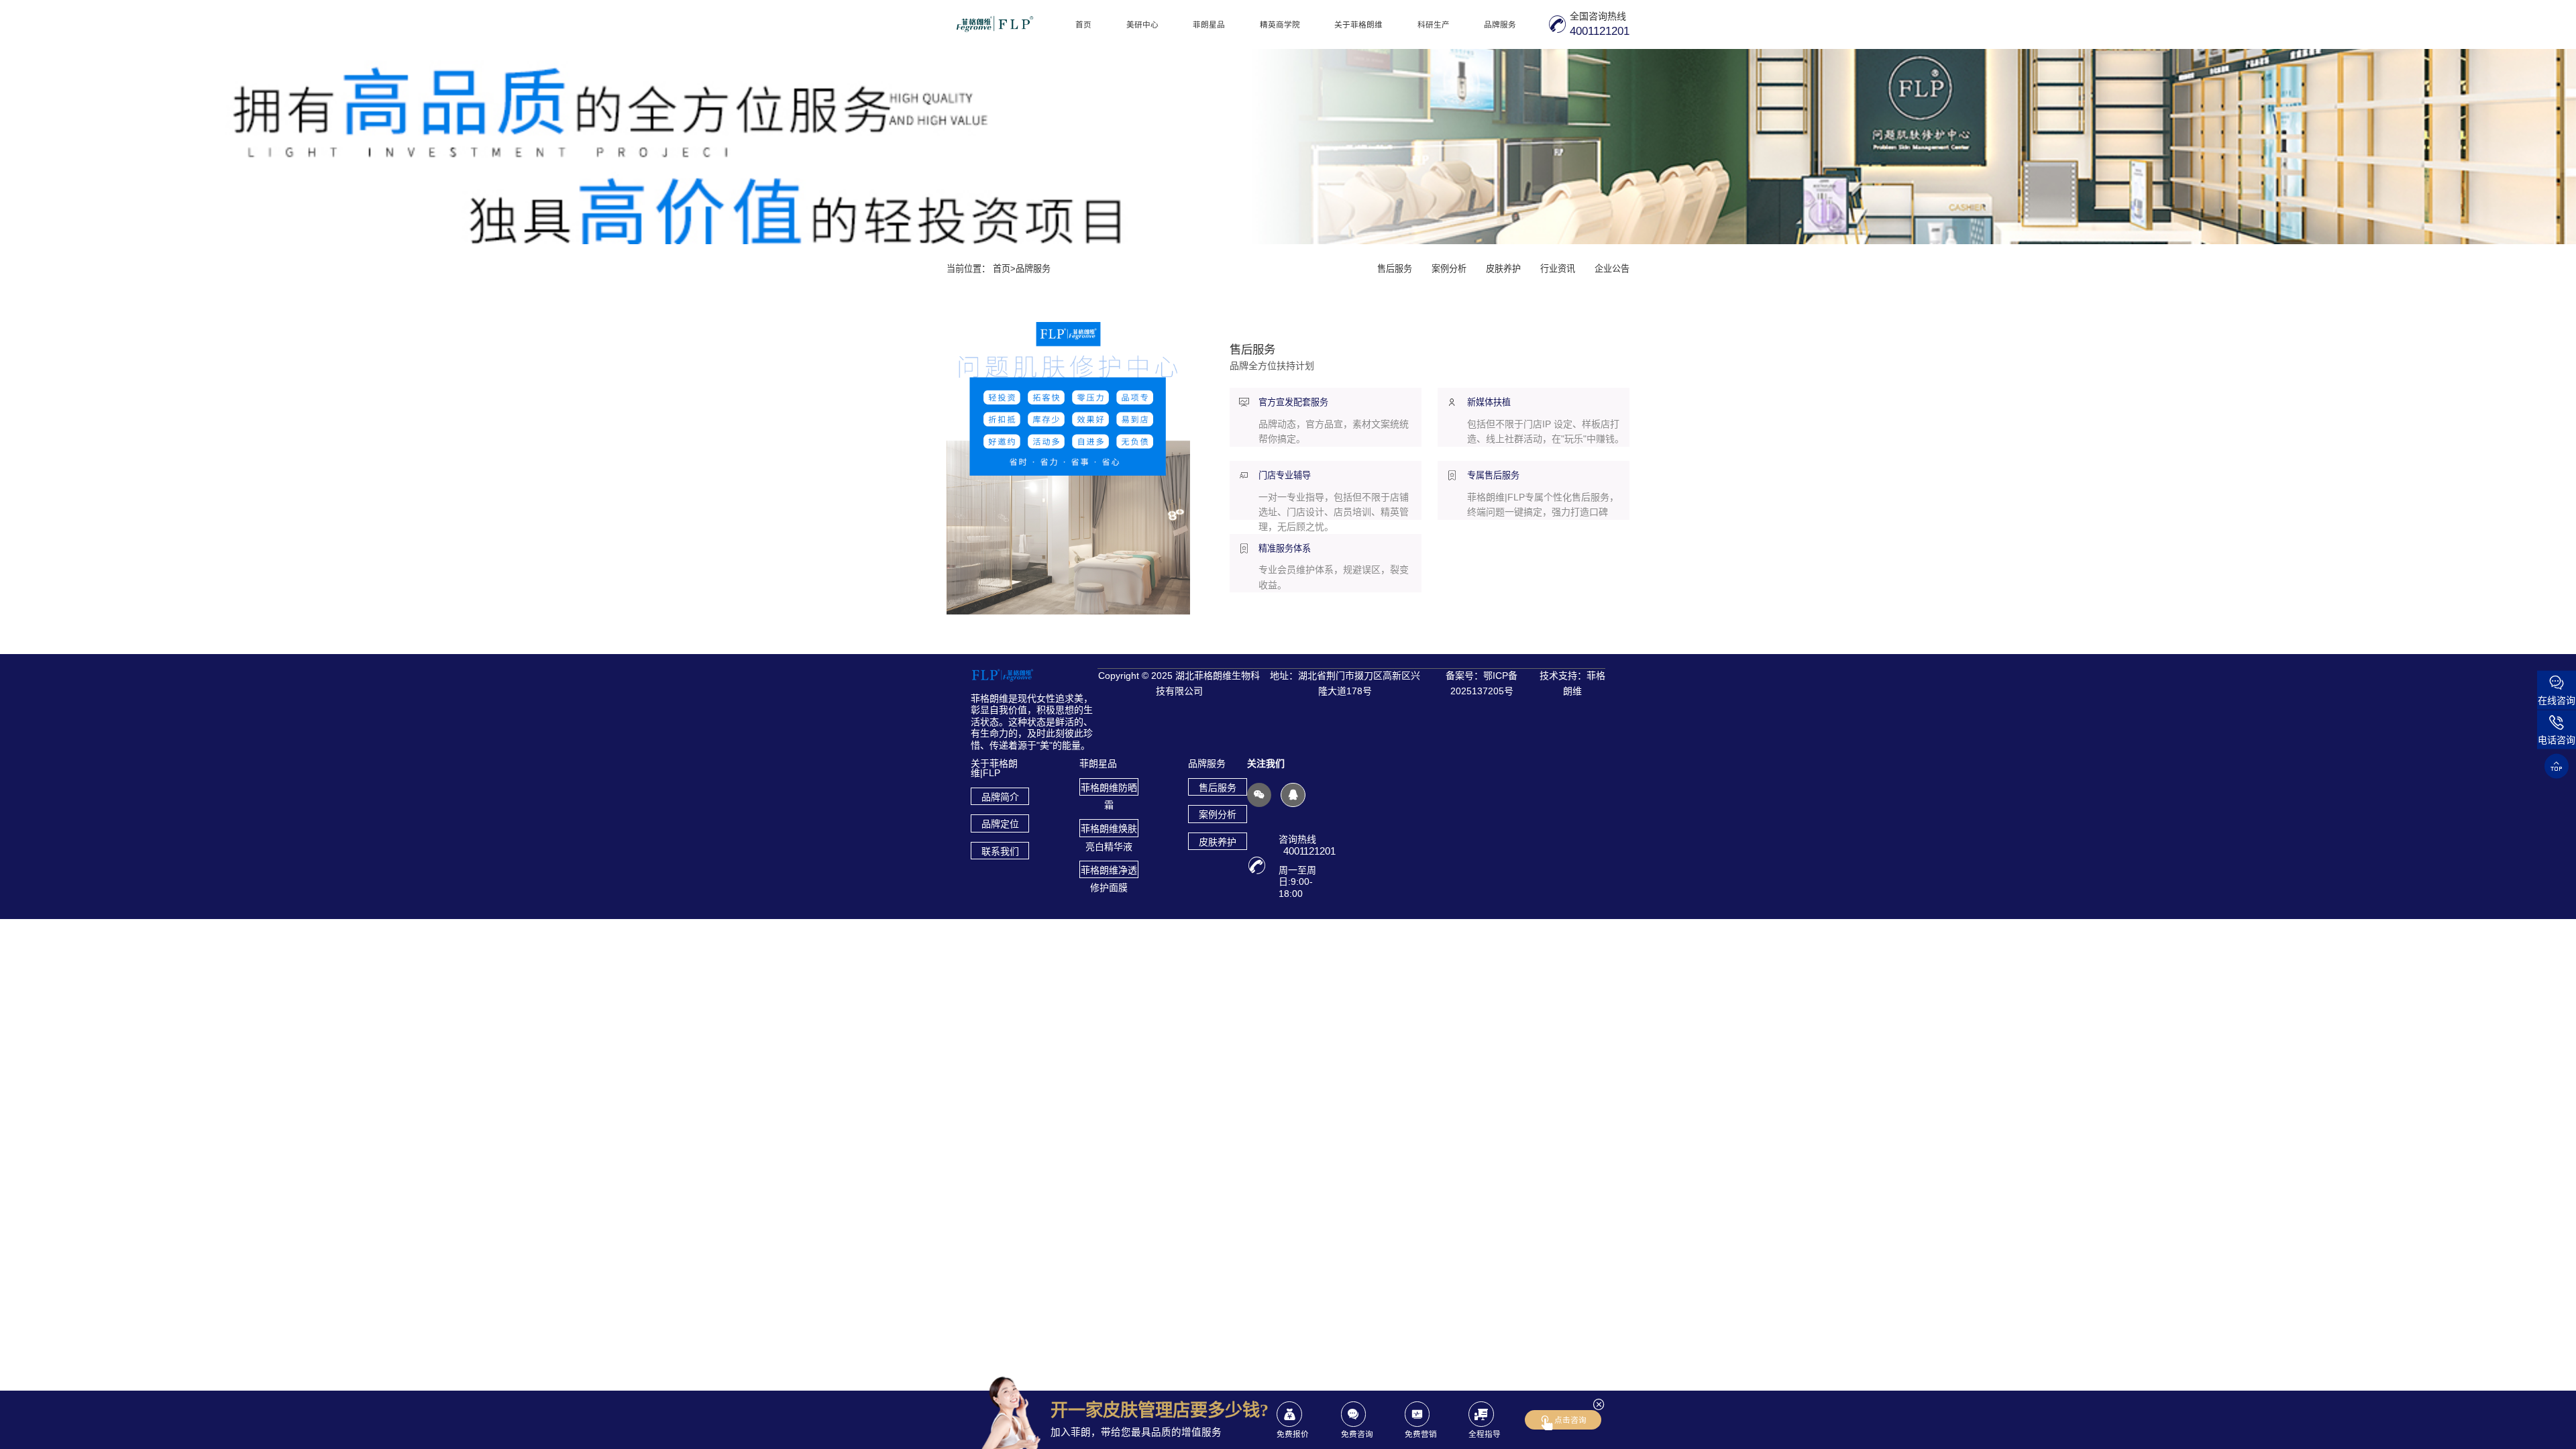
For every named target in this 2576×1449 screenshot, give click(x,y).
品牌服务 (1500, 24)
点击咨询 (1570, 1420)
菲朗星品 (1209, 24)
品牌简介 (1000, 797)
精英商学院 (1280, 24)
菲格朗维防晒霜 (1109, 789)
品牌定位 (1000, 824)
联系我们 (1000, 851)
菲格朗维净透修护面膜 (1109, 871)
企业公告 (1612, 269)
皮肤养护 (1503, 269)
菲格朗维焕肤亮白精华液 (1109, 830)
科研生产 (1434, 24)
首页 (1083, 24)
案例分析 (1449, 269)
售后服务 (1395, 269)
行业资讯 (1558, 269)
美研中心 (1142, 24)
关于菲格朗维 (1358, 24)
